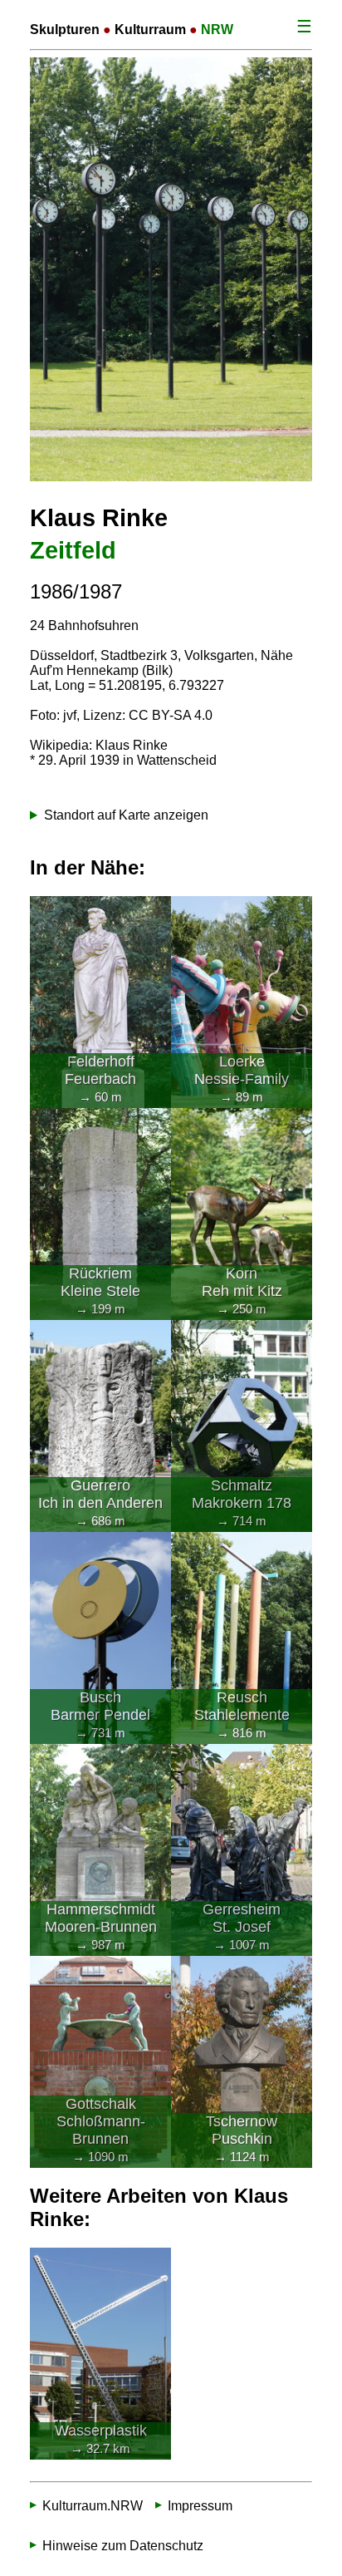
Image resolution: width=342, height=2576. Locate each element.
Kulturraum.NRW (93, 2505)
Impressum (200, 2505)
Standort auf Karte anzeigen (126, 815)
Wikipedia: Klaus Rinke (99, 745)
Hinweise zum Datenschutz (123, 2545)
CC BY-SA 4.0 (171, 715)
